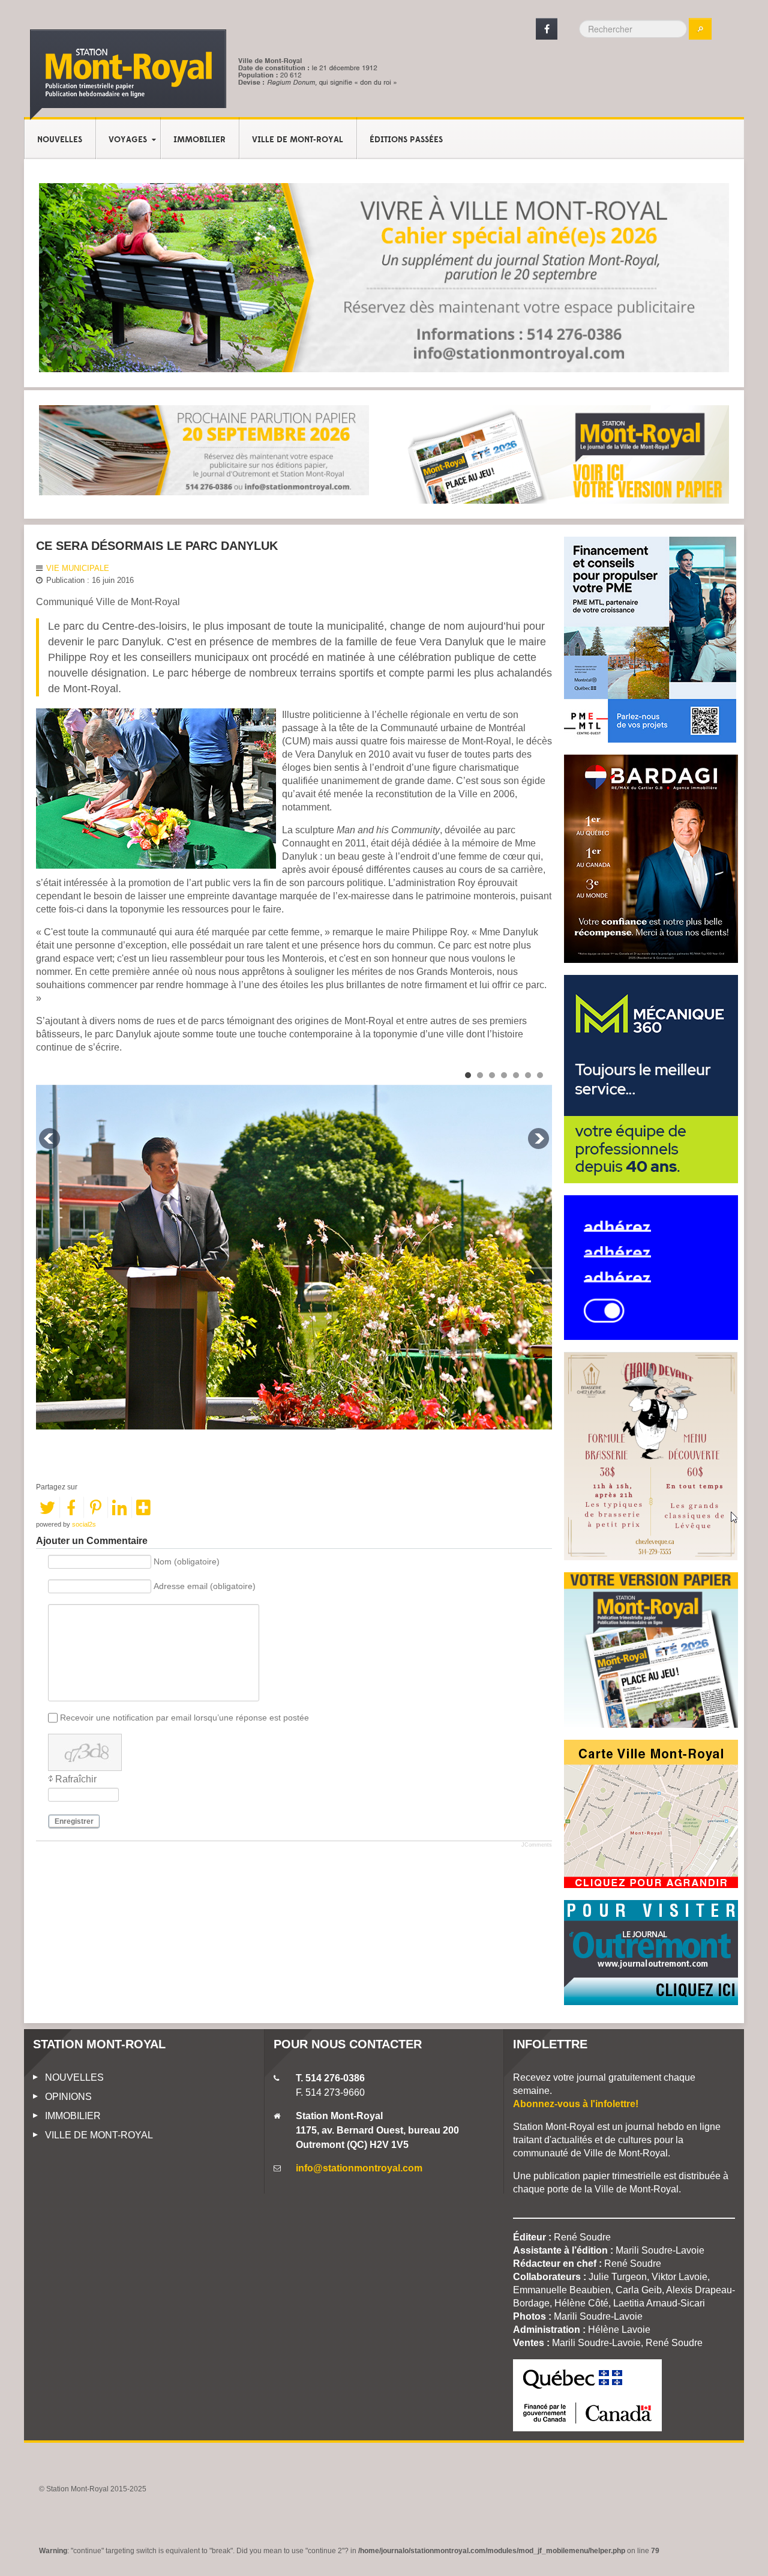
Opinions (68, 2097)
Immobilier (199, 140)
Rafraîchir (76, 1779)
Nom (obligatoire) (187, 1562)
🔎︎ (700, 29)
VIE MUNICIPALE (78, 568)
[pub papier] (564, 454)
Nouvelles (60, 140)
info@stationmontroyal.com (359, 2168)
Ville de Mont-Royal (298, 140)
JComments (537, 1845)
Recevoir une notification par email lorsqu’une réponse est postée (184, 1718)
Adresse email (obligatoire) (205, 1587)
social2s (84, 1524)
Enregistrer (74, 1821)
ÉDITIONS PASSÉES (406, 140)
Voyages (128, 140)
